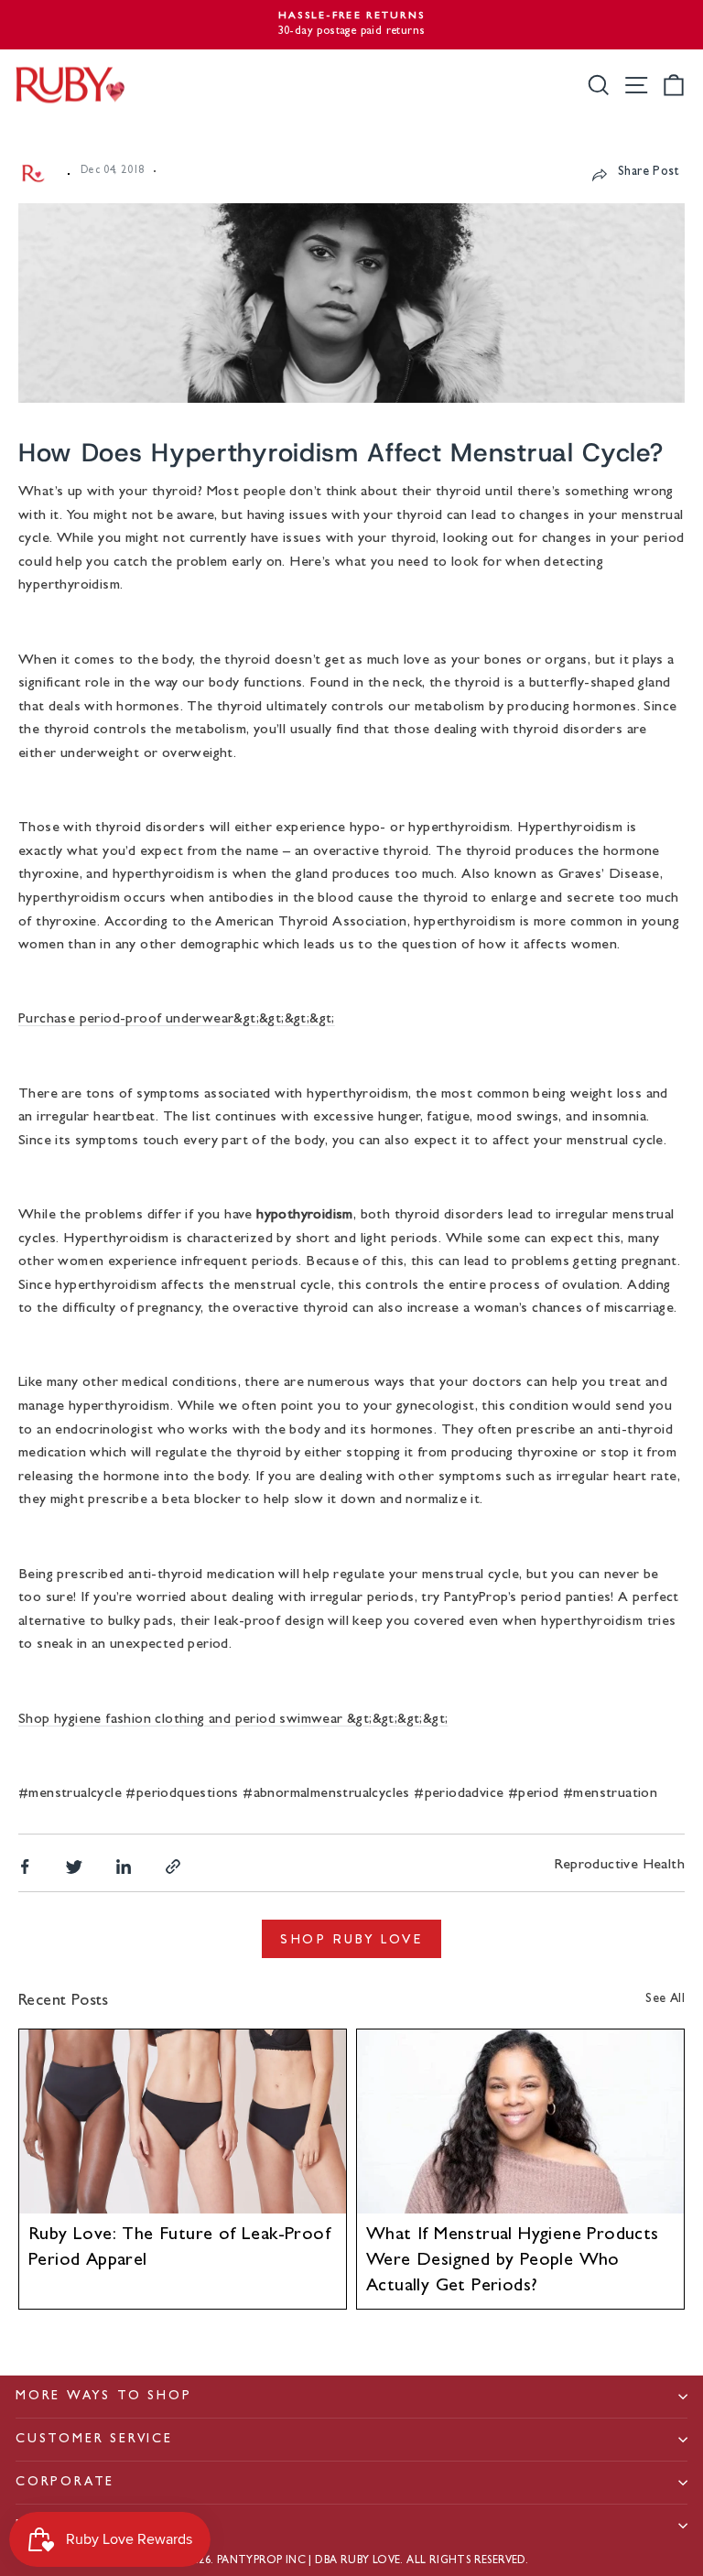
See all (665, 1999)
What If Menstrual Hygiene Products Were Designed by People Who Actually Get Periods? (513, 2261)
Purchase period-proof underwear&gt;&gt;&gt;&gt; (177, 1020)
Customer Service (94, 2440)
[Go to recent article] (183, 2121)
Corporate (65, 2483)
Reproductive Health (619, 1866)
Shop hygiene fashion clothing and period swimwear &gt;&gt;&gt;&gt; (233, 1720)
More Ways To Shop (104, 2397)
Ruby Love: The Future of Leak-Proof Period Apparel (179, 2248)
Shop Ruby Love (351, 1939)
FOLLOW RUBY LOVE (95, 2526)
